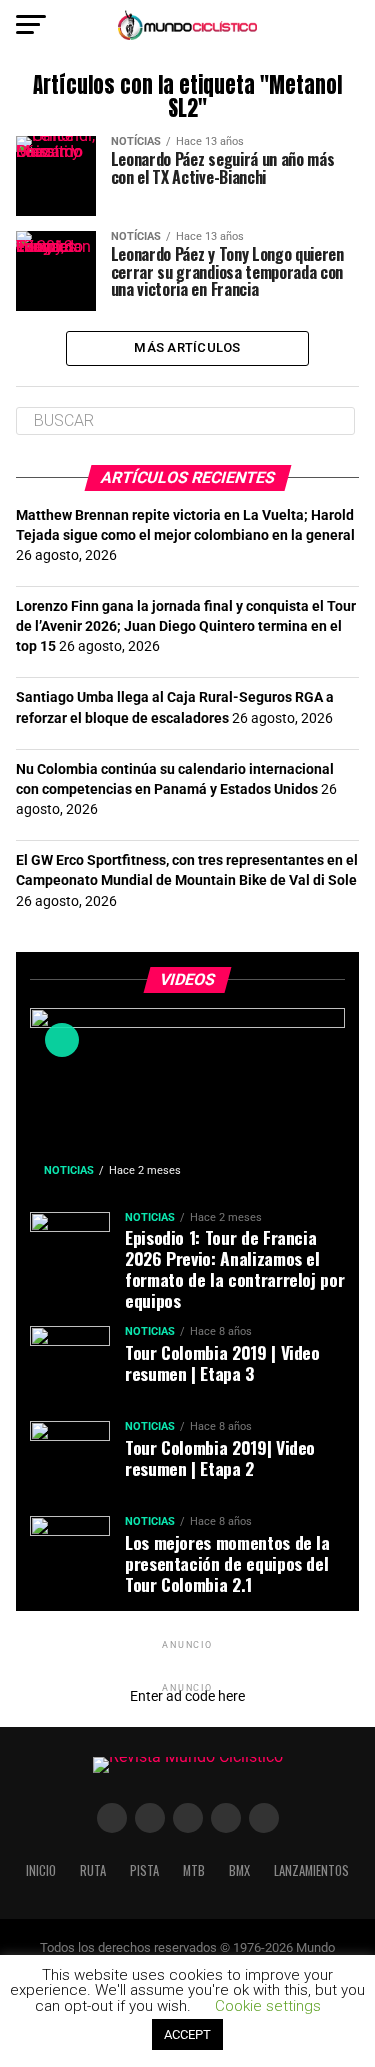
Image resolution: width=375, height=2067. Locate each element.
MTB (194, 1870)
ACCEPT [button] (187, 2034)
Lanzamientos (311, 1870)
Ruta (93, 1870)
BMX (239, 1870)
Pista (144, 1870)
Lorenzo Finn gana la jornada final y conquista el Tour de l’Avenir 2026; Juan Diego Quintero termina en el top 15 (186, 626)
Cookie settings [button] (268, 2006)
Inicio (41, 1870)
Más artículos (187, 347)
